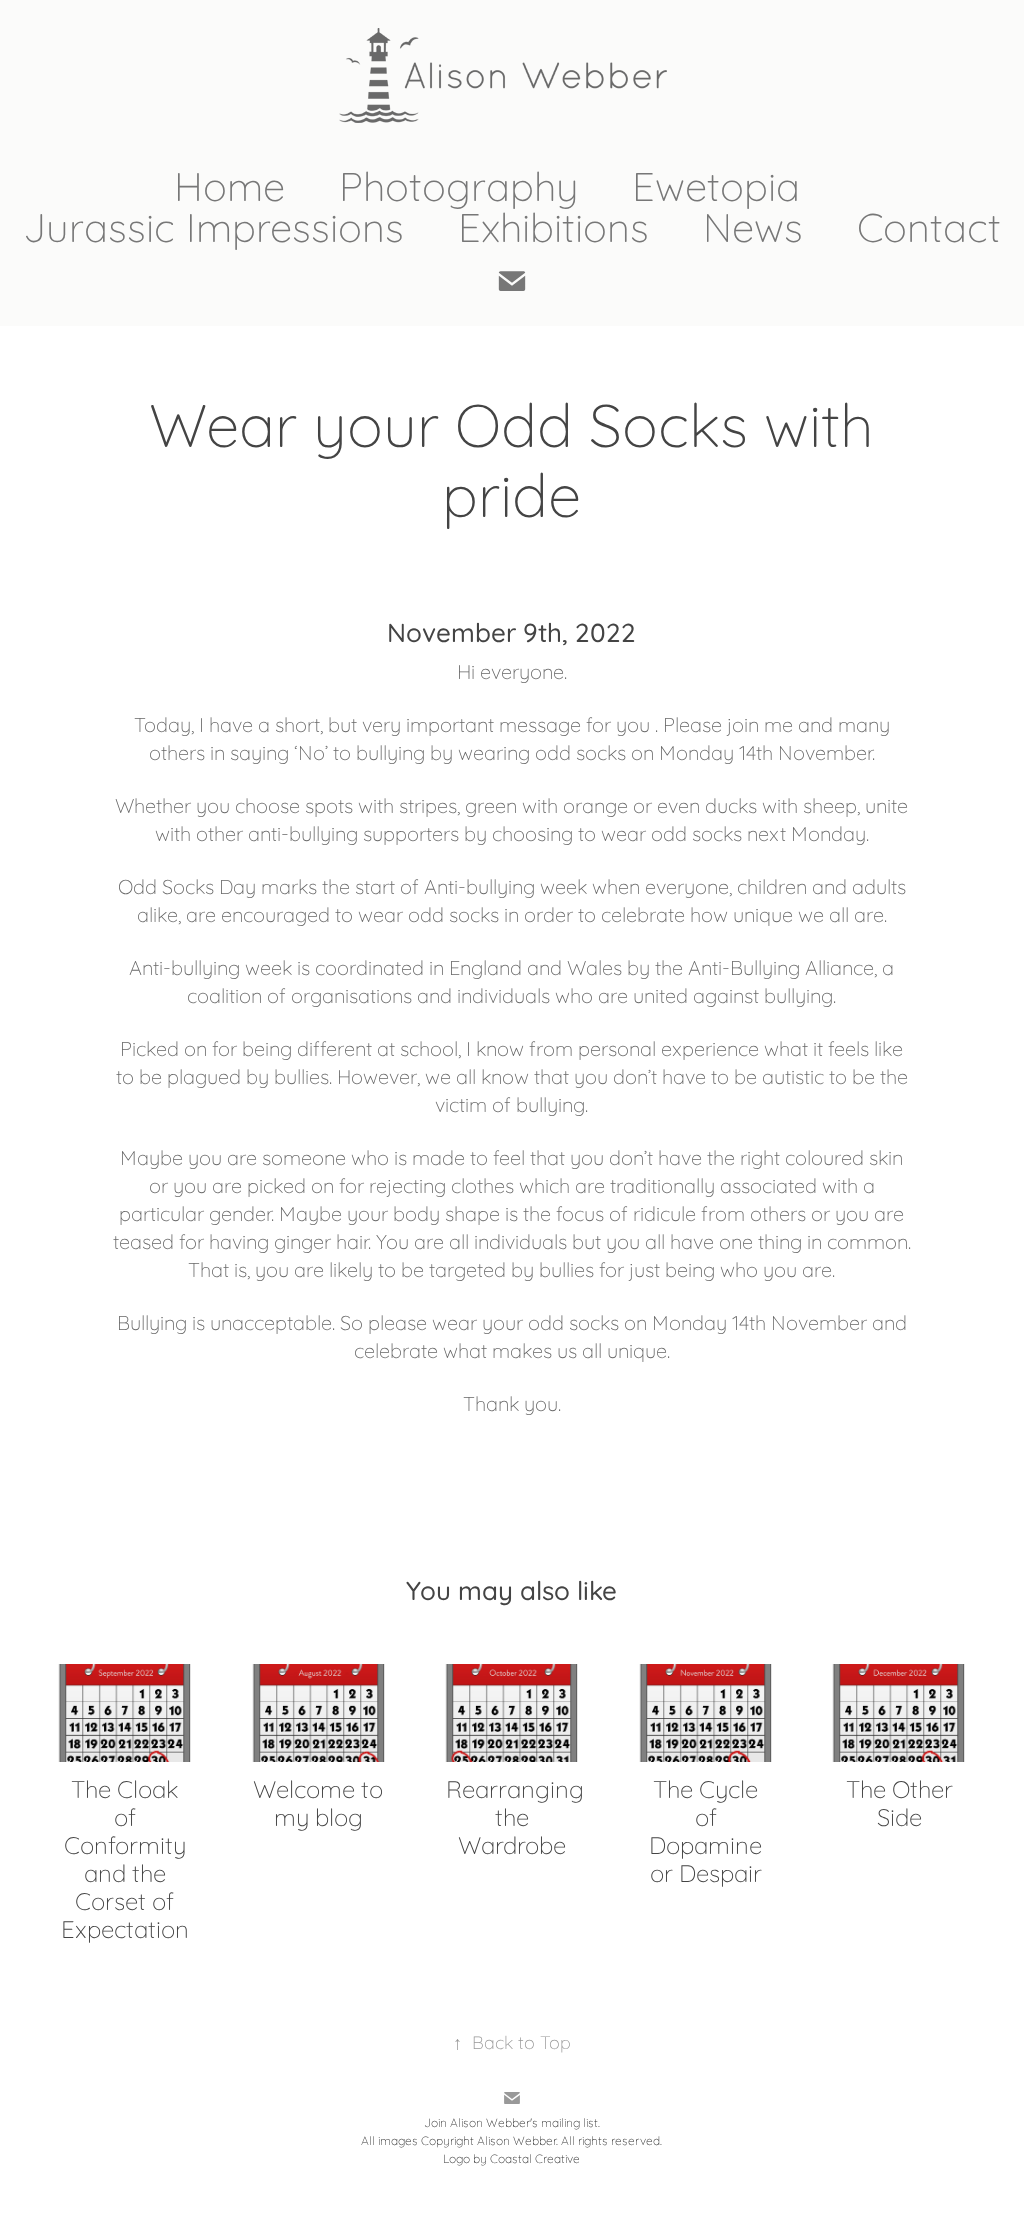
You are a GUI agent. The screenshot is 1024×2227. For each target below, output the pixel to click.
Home (229, 183)
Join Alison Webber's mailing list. (512, 2122)
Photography (458, 183)
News (753, 224)
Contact (929, 224)
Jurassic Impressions (213, 224)
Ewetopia (716, 183)
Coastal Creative (535, 2158)
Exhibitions (553, 224)
